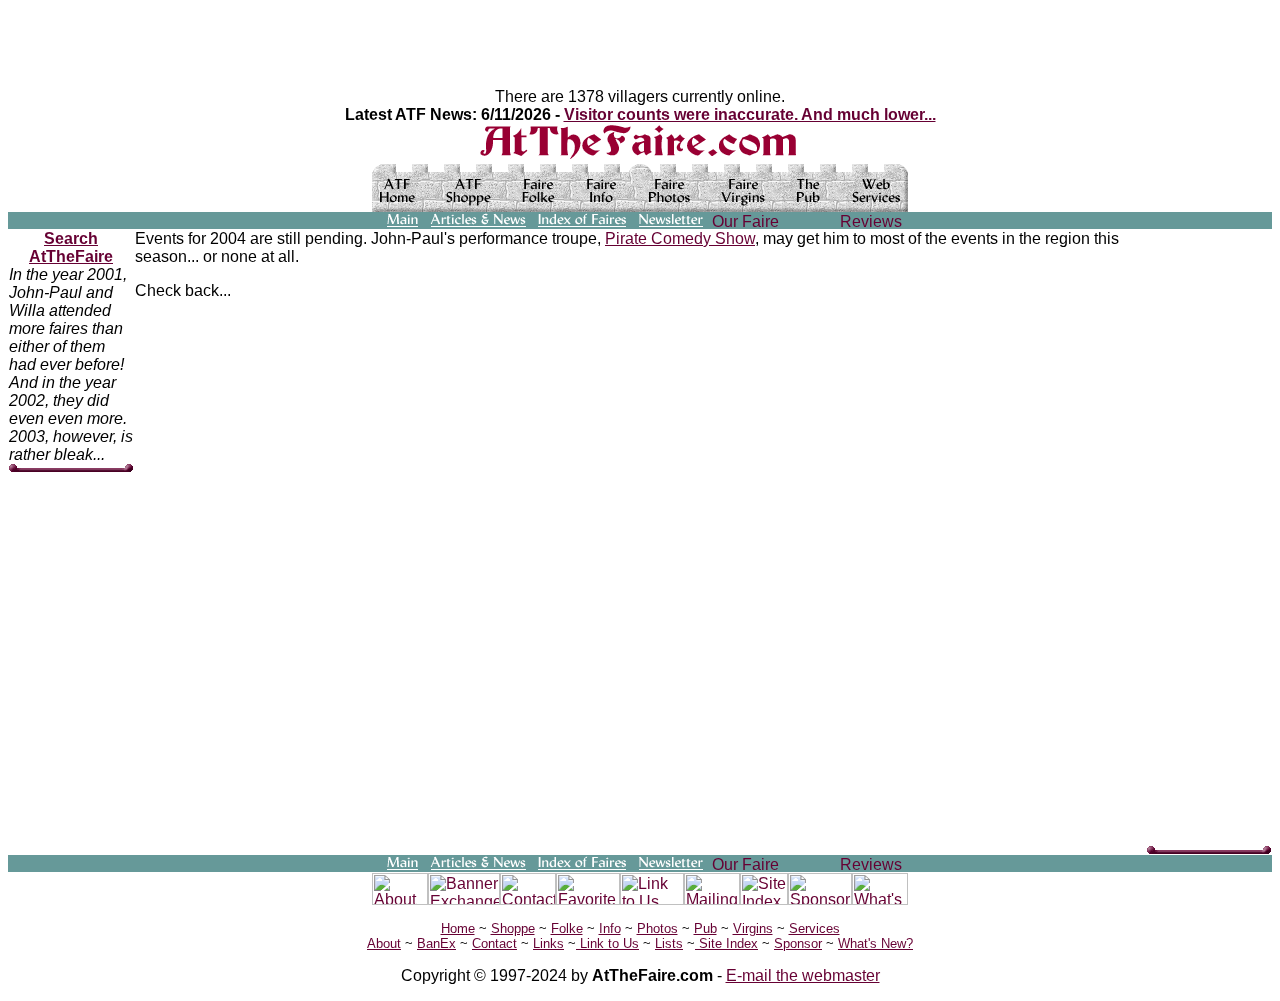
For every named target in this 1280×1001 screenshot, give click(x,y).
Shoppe (513, 928)
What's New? (875, 943)
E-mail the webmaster (803, 975)
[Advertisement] (1207, 530)
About (384, 943)
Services (814, 928)
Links (548, 943)
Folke (567, 928)
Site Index (726, 943)
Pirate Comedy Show (680, 238)
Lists (669, 943)
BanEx (436, 943)
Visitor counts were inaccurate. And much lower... (750, 114)
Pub (705, 928)
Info (610, 928)
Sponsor (798, 943)
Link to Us (607, 943)
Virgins (753, 928)
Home (458, 928)
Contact (494, 943)
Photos (657, 928)
